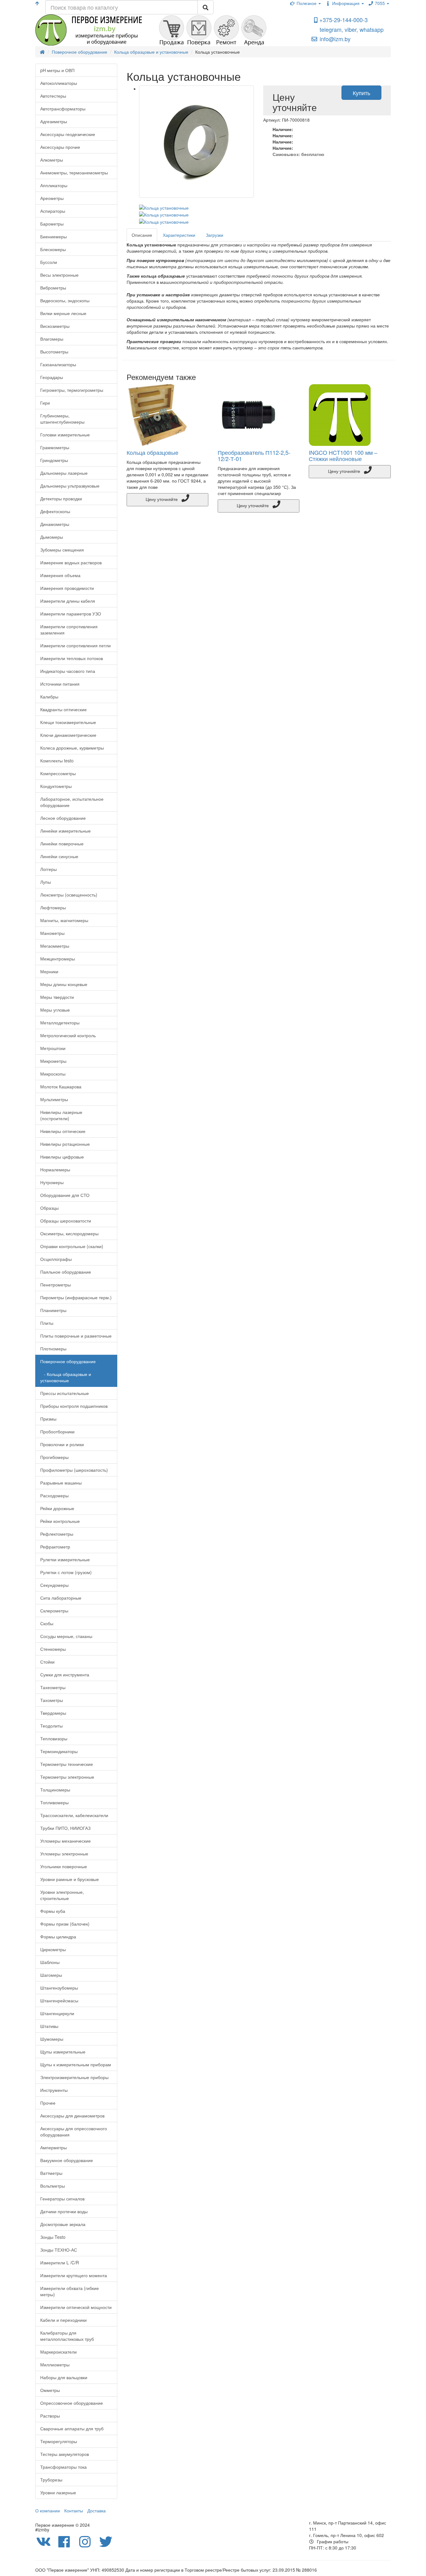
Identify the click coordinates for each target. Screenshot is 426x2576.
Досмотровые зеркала (63, 2224)
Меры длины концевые (64, 984)
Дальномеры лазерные (64, 473)
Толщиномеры (55, 1790)
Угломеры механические (65, 1841)
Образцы (49, 1208)
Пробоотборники (57, 1431)
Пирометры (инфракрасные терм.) (76, 1297)
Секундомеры (54, 1585)
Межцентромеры (58, 959)
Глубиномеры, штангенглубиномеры (62, 419)
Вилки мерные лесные (63, 313)
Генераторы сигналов (62, 2199)
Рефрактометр (55, 1547)
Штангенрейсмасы (59, 2000)
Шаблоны (50, 1962)
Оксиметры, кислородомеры (69, 1233)
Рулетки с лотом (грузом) (66, 1572)
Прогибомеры (54, 1457)
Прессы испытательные (65, 1393)
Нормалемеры (55, 1169)
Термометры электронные (67, 1777)
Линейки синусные (59, 856)
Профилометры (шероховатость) (74, 1470)
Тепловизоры (54, 1738)
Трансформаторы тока (63, 2467)
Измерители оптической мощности (76, 2307)
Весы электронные (59, 275)
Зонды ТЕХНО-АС (59, 2250)
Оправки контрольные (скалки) (72, 1246)
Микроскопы (53, 1074)
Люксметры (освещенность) (69, 895)
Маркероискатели (58, 2352)
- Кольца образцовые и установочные (66, 1377)
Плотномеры (53, 1349)
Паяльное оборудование (66, 1272)
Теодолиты (51, 1726)
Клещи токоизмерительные (68, 722)
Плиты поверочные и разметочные (76, 1336)
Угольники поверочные (64, 1866)
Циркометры (53, 1949)
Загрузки (215, 235)
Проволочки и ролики (62, 1444)
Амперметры (53, 2147)
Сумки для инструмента (65, 1674)
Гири (45, 403)
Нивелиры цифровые (62, 1157)
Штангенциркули (57, 2013)
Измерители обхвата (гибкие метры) (70, 2291)
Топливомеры (54, 1802)
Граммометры (55, 447)
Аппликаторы (54, 185)
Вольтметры (53, 2186)
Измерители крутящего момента (74, 2275)
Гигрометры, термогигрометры (72, 390)
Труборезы (51, 2480)
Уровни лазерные (58, 2492)
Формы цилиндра (58, 1937)
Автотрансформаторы (63, 109)
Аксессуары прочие (60, 147)
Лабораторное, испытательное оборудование (72, 802)
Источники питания (60, 684)
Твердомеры (53, 1713)
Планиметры (53, 1310)
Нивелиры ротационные (65, 1144)
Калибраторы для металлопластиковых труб (67, 2336)
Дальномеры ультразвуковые (70, 486)
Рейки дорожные (57, 1508)
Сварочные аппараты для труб (72, 2428)
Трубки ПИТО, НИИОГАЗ (65, 1828)
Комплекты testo (57, 761)
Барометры (52, 224)
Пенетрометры (56, 1285)
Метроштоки (53, 1048)
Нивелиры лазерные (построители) (61, 1115)
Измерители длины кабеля (68, 601)
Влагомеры (52, 339)
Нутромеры (52, 1182)
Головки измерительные (65, 435)
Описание (142, 235)
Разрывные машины (61, 1483)
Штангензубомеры (59, 1988)
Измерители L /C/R (60, 2263)
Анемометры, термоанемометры (74, 173)
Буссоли (49, 262)
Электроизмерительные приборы (74, 2077)
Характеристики (179, 235)
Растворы (50, 2416)
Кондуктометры (56, 786)
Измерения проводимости (67, 588)
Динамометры (55, 524)
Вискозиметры (55, 326)
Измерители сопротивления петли (75, 645)
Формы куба (53, 1911)
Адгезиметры (54, 121)
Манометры (52, 933)
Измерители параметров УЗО (71, 614)
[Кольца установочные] (197, 142)
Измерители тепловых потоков (72, 658)
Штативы (49, 2026)
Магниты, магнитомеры (64, 920)
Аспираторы (53, 211)
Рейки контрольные (60, 1521)
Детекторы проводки (61, 498)
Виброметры (53, 288)
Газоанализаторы (58, 364)
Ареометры (52, 198)
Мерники (49, 971)
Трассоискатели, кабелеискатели (74, 1815)
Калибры (49, 697)
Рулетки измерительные (65, 1559)
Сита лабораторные (61, 1598)
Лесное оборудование (63, 818)
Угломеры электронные (64, 1854)
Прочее (48, 2103)
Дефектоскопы (55, 511)
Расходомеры (54, 1495)
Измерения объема (60, 575)
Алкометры (52, 160)
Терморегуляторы (59, 2441)
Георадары (52, 377)
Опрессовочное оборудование (72, 2403)
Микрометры (53, 1061)
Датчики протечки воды (64, 2211)
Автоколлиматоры (59, 83)
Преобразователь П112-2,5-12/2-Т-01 (254, 455)
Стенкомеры (53, 1649)
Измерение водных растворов (71, 562)
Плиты (47, 1323)
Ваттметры (51, 2173)
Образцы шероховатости (66, 1221)
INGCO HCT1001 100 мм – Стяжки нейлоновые (343, 455)
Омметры (50, 2390)
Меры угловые (55, 1010)
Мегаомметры (55, 946)
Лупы (46, 882)
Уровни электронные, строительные (62, 1895)
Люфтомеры (53, 907)
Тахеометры (53, 1687)
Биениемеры (53, 236)
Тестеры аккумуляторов (65, 2454)
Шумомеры (52, 2039)
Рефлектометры (57, 1534)
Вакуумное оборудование (67, 2160)
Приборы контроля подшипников (74, 1406)
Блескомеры (53, 249)
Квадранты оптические (63, 709)
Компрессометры (58, 773)
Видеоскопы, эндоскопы (65, 300)
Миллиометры (55, 2365)
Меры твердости (57, 997)
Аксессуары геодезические (68, 134)
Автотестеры (53, 96)
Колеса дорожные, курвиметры (72, 748)
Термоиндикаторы (59, 1751)
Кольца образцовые (152, 452)
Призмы (48, 1419)
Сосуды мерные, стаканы (66, 1636)
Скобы (47, 1623)
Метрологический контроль (68, 1035)
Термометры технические (67, 1764)
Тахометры (52, 1700)
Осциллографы (56, 1259)
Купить (361, 93)
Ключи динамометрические (68, 735)
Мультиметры (54, 1099)
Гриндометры (54, 460)
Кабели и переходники (63, 2320)
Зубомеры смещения (62, 550)
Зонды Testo (53, 2237)
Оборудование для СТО (65, 1195)
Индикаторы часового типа (68, 671)
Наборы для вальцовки (64, 2377)
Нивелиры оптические (63, 1131)
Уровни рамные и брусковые (70, 1879)
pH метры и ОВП (57, 70)
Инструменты (54, 2090)
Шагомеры (51, 1975)
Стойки (47, 1662)
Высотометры (54, 352)
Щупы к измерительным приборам (76, 2064)
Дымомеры (52, 537)
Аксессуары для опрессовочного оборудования (74, 2131)
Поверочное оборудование (68, 1361)
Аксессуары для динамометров (72, 2116)
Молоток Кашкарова (61, 1086)
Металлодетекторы (60, 1023)
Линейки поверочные (62, 843)
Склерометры (54, 1611)
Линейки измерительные (65, 831)
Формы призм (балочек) (65, 1924)
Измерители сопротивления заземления (69, 629)
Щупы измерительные (63, 2052)
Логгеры (48, 869)
